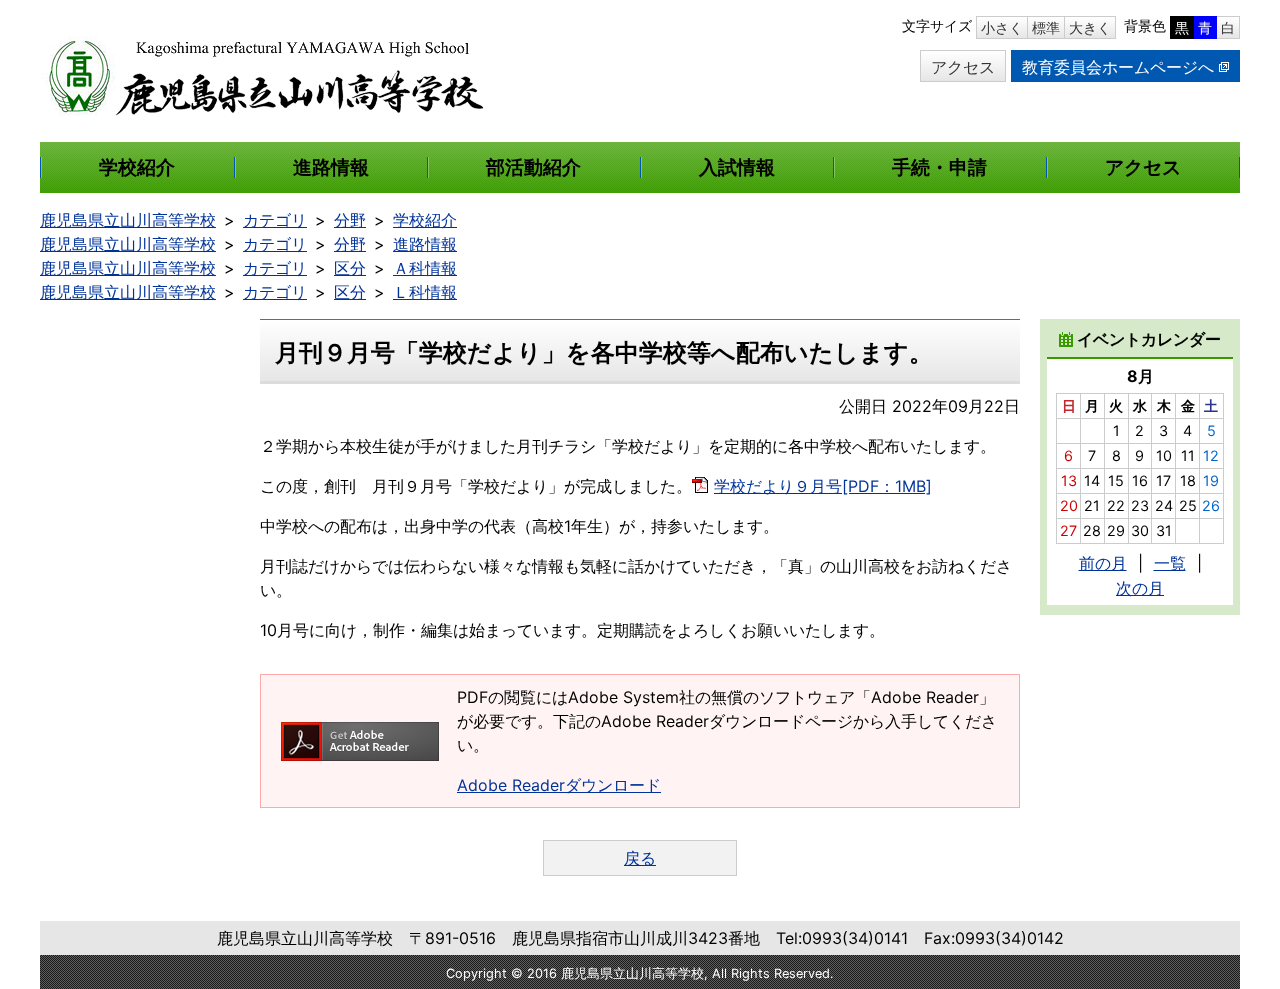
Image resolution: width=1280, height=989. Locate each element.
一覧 (1170, 563)
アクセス (963, 67)
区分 (350, 268)
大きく (1090, 27)
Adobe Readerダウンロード (559, 785)
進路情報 (425, 244)
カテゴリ (275, 220)
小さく (1002, 27)
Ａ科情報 (425, 268)
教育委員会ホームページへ (1118, 67)
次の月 (1140, 588)
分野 (350, 220)
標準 (1046, 27)
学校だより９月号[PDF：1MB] (823, 486)
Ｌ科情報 (425, 292)
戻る (640, 858)
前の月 (1103, 563)
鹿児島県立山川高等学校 (128, 220)
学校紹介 (425, 220)
